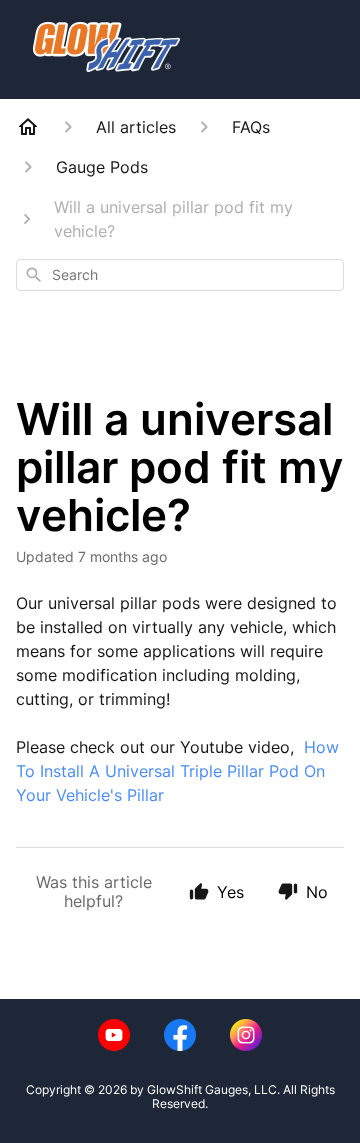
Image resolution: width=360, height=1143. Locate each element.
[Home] (28, 127)
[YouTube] (114, 1035)
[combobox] (180, 275)
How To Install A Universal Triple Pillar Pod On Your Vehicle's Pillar (177, 771)
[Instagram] (246, 1035)
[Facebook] (180, 1035)
